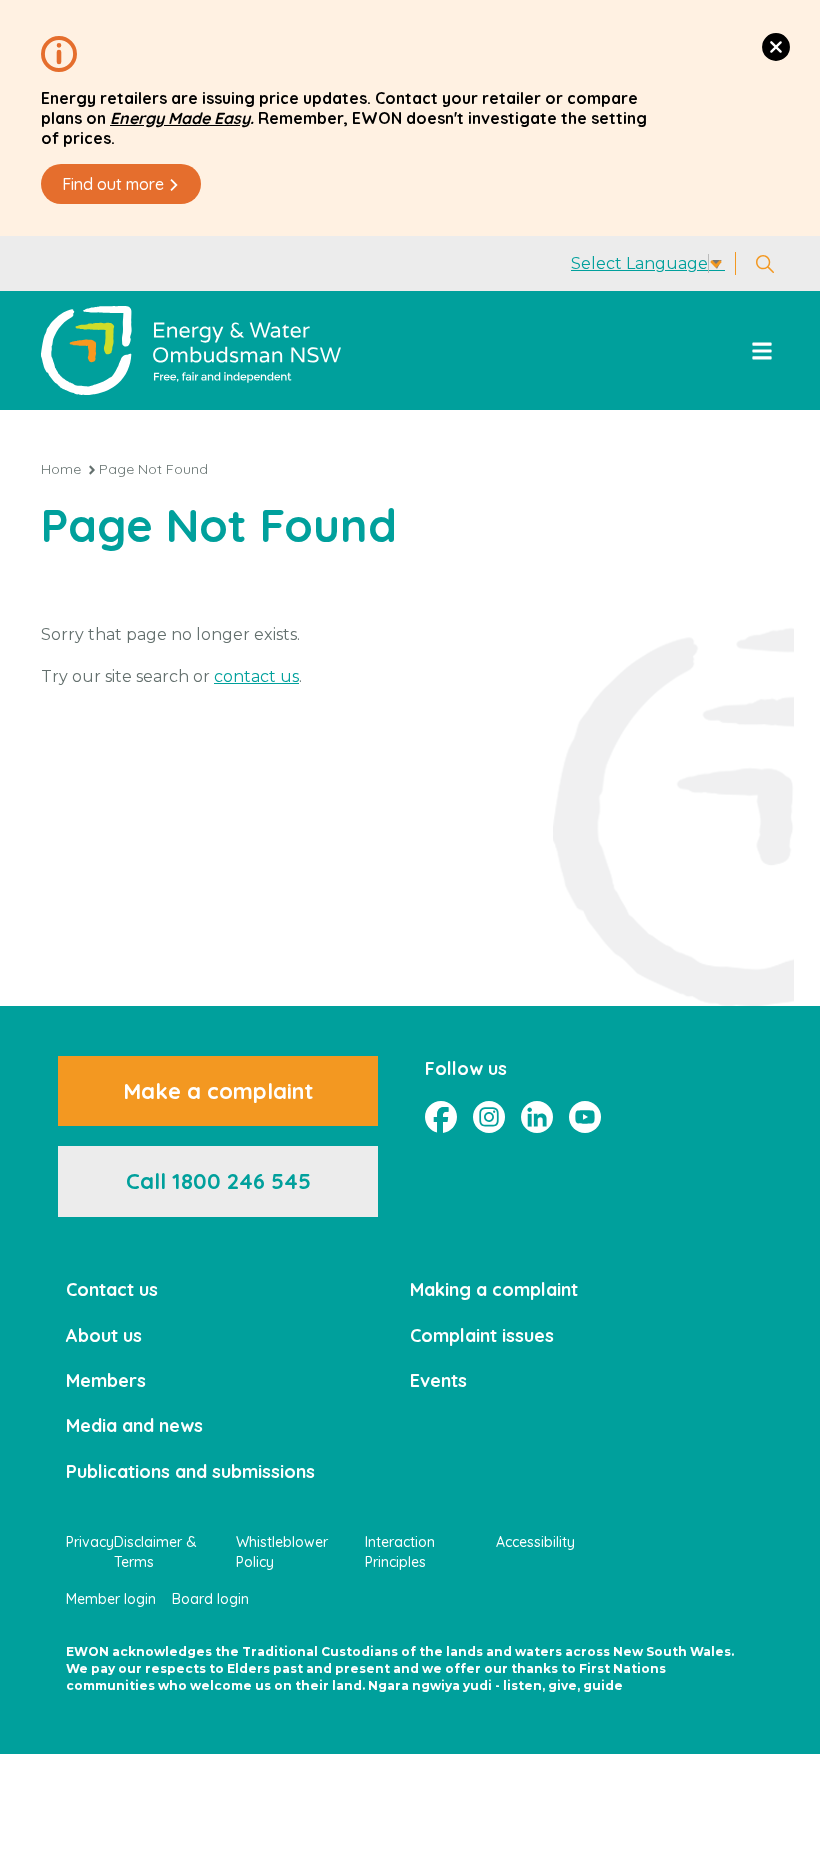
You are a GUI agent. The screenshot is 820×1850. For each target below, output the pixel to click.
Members (106, 1380)
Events (438, 1380)
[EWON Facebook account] (441, 1117)
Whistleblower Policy (282, 1552)
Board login (210, 1599)
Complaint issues (482, 1335)
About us (104, 1335)
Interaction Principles (400, 1552)
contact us (256, 676)
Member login (111, 1599)
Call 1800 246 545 (218, 1181)
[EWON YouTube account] (585, 1117)
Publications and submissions (190, 1471)
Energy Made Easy (180, 118)
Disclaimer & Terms (155, 1552)
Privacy (90, 1542)
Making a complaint (494, 1289)
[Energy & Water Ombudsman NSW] (191, 350)
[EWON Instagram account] (489, 1117)
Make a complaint (218, 1091)
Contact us (112, 1289)
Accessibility (535, 1542)
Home (61, 469)
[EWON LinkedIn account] (537, 1117)
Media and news (134, 1425)
